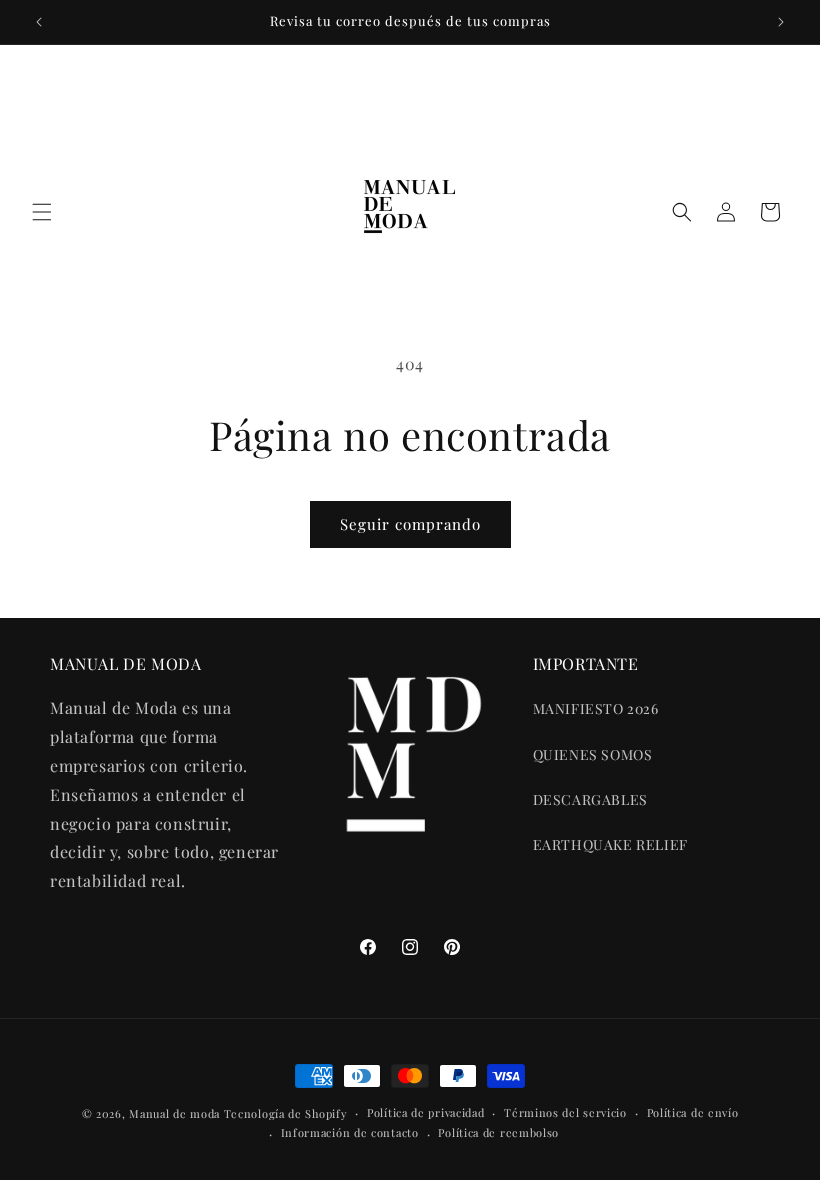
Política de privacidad (425, 1112)
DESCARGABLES (590, 799)
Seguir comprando (410, 524)
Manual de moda (176, 1113)
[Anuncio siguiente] (781, 22)
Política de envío (693, 1112)
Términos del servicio (565, 1112)
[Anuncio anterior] (39, 22)
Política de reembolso (498, 1132)
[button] (42, 212)
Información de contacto (350, 1132)
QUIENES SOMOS (593, 754)
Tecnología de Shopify (286, 1113)
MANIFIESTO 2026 (596, 708)
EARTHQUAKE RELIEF (610, 844)
